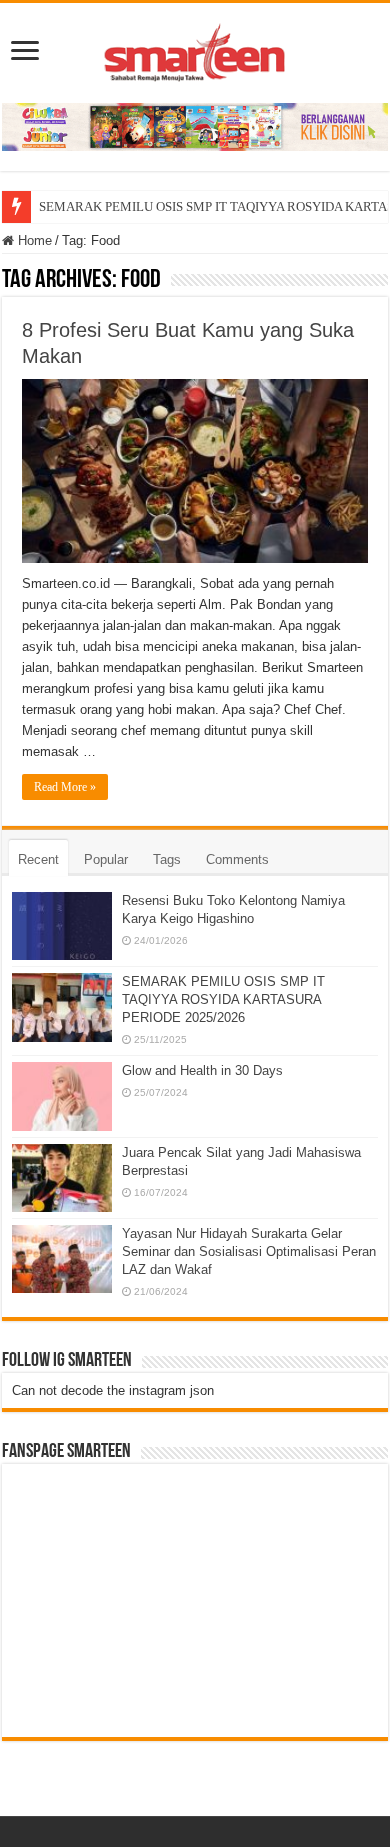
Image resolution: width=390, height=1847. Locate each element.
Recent (38, 859)
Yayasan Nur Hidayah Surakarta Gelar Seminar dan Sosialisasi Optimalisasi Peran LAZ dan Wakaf (249, 1251)
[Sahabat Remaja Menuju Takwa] (195, 49)
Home (33, 240)
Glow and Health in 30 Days (202, 1070)
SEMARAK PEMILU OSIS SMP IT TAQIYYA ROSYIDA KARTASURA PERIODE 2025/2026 (223, 999)
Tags (167, 859)
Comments (237, 859)
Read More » (65, 787)
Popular (106, 859)
